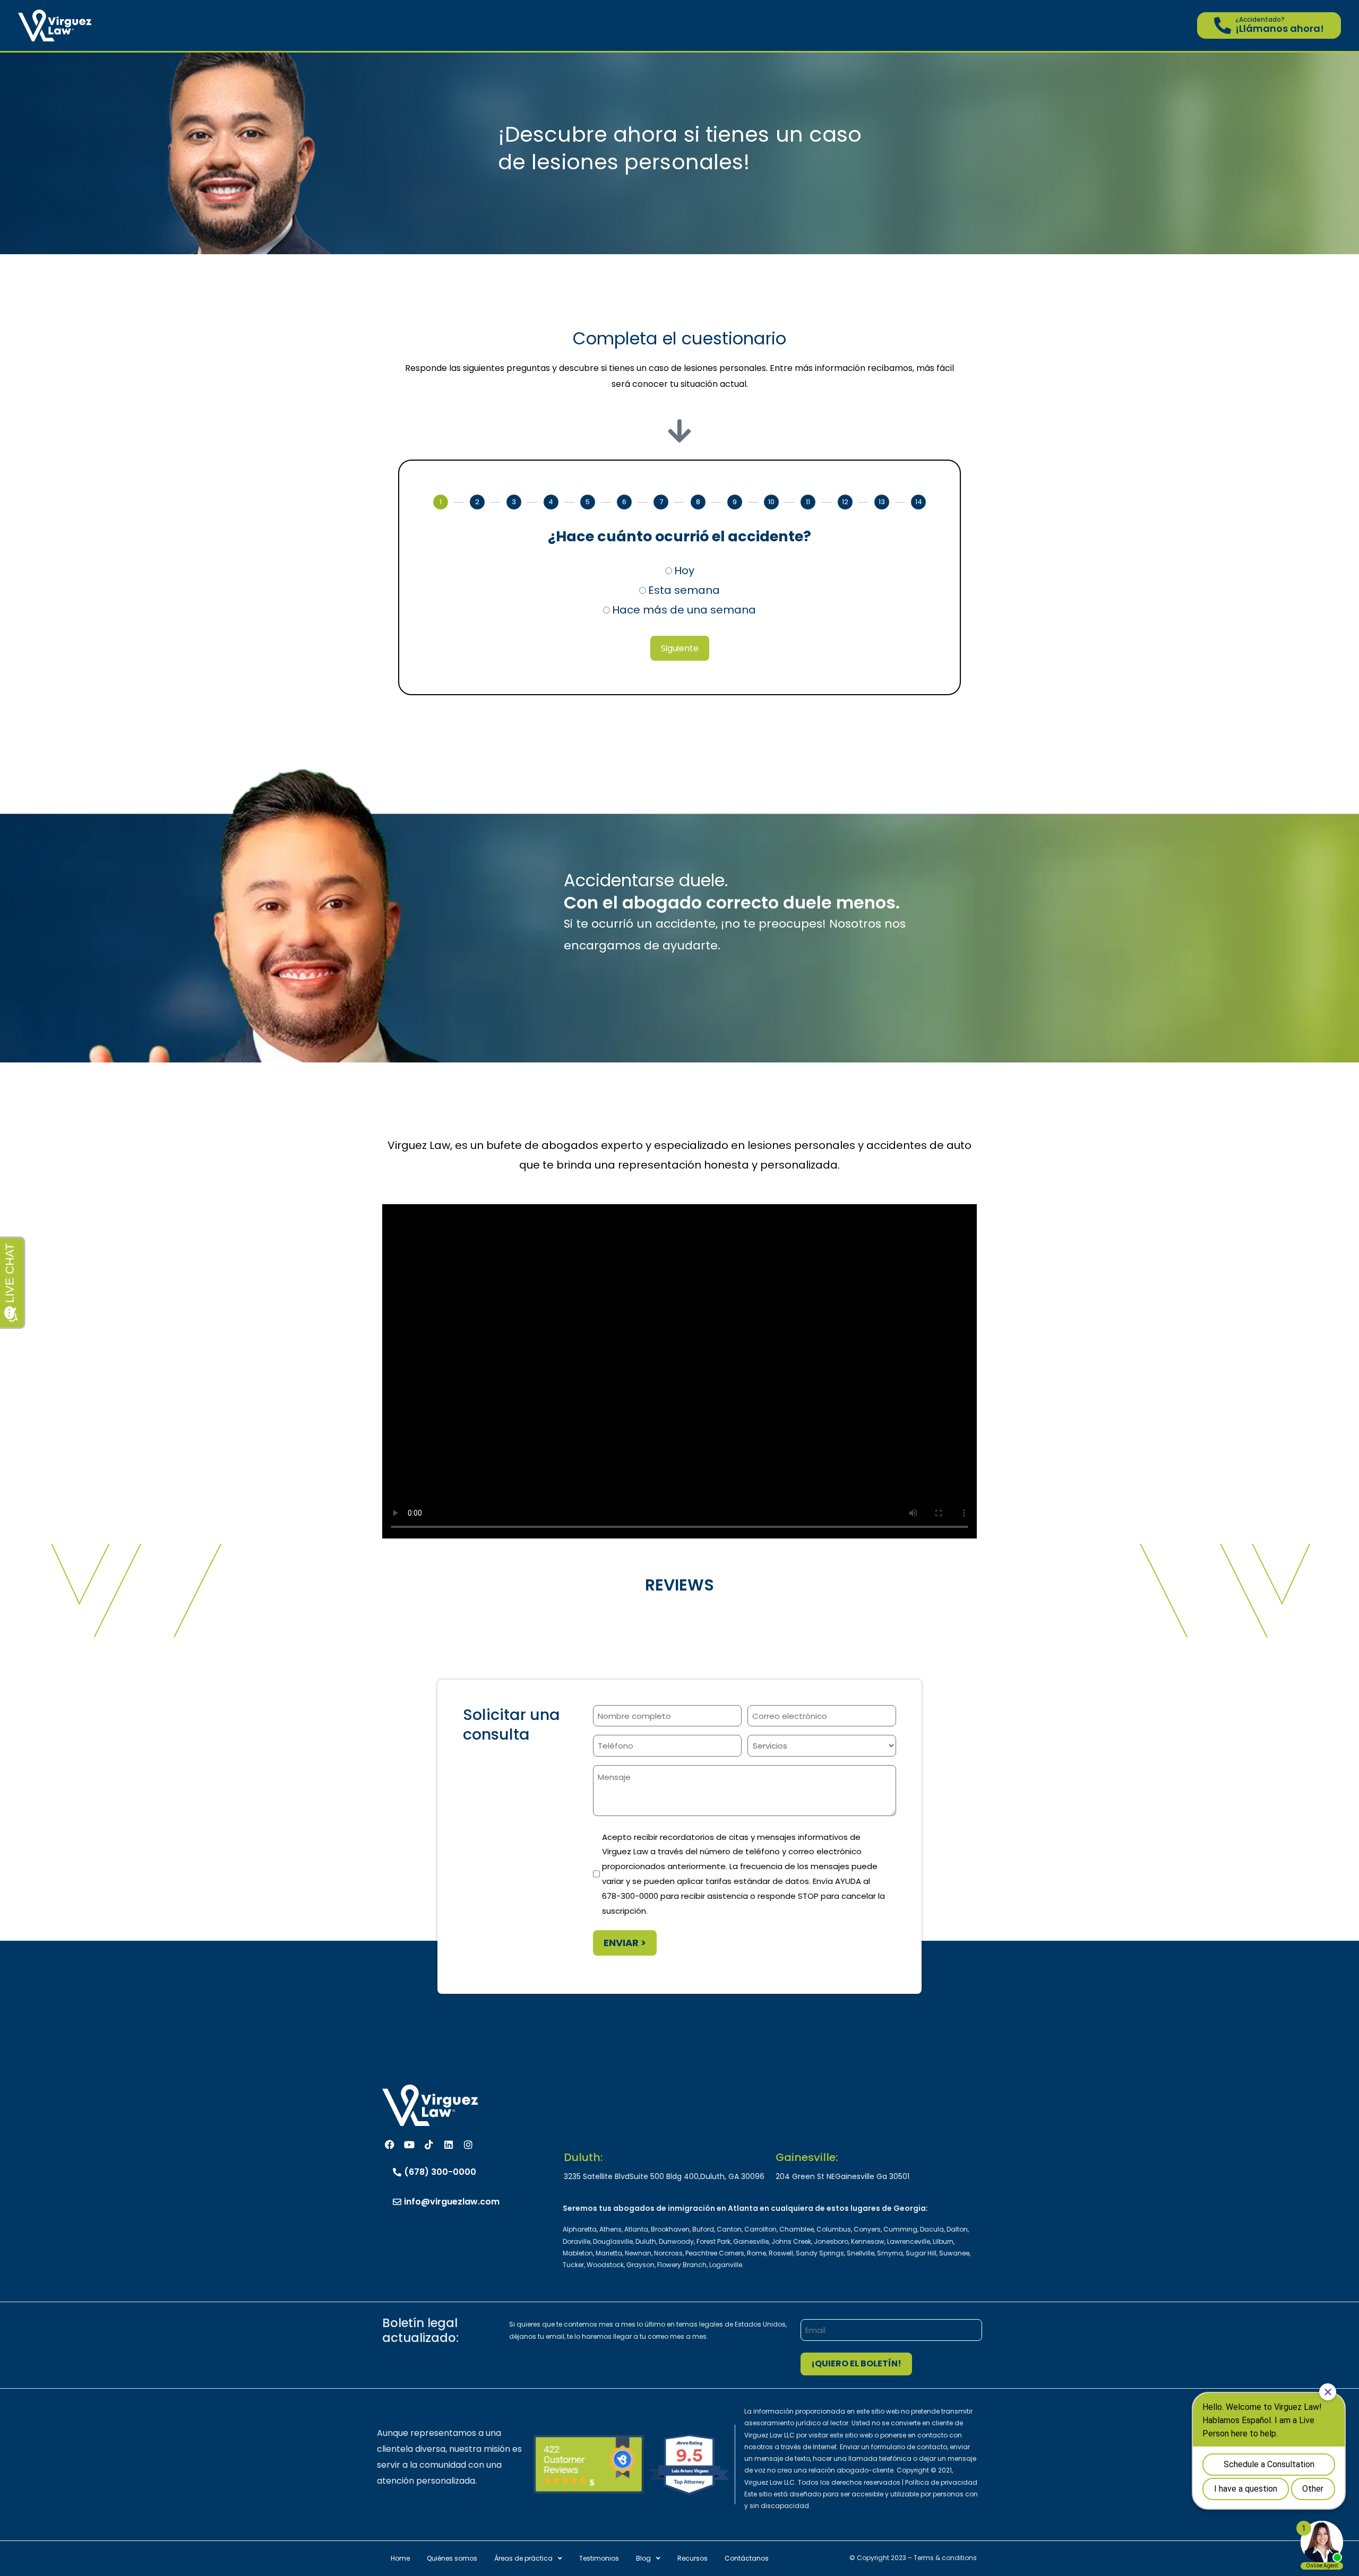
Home (400, 2558)
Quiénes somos (452, 2558)
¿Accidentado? (1260, 19)
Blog (643, 2558)
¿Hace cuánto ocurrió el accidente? (679, 536)
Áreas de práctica (523, 2558)
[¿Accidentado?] (1223, 25)
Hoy (684, 570)
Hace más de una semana (684, 610)
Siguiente (680, 648)
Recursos (693, 2558)
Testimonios (599, 2558)
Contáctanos (747, 2558)
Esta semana (684, 590)
